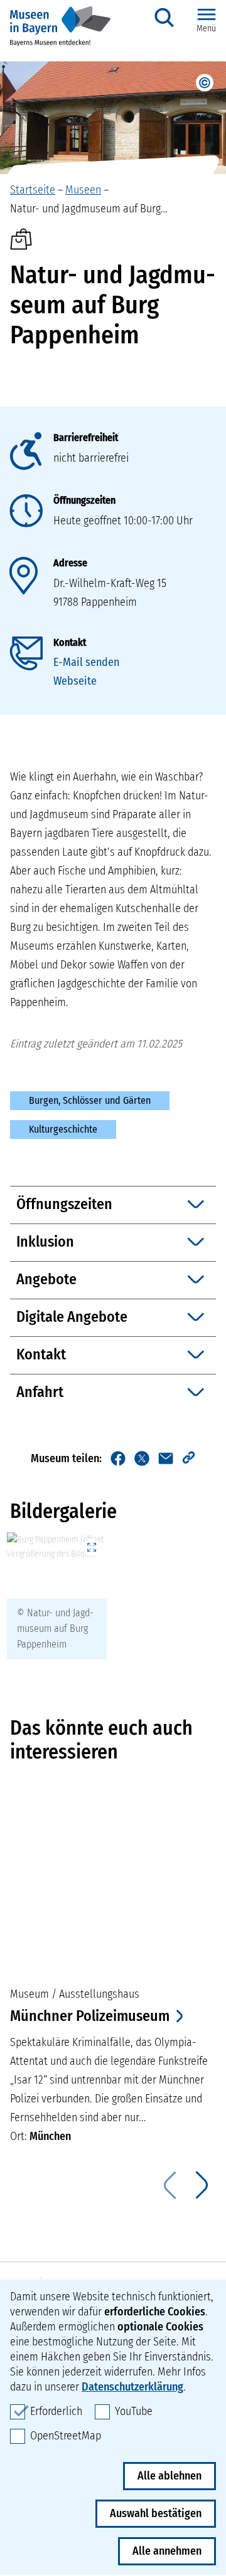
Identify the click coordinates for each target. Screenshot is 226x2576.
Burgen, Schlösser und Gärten (90, 1100)
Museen (83, 190)
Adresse (70, 563)
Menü (206, 29)
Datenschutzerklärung (132, 2387)
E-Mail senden (86, 662)
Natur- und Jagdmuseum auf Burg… (89, 209)
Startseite (33, 190)
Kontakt (70, 642)
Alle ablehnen (169, 2476)
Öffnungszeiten (84, 500)
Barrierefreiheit (86, 438)
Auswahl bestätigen (156, 2513)
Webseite (75, 681)
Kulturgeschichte (63, 1129)
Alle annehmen (167, 2551)
